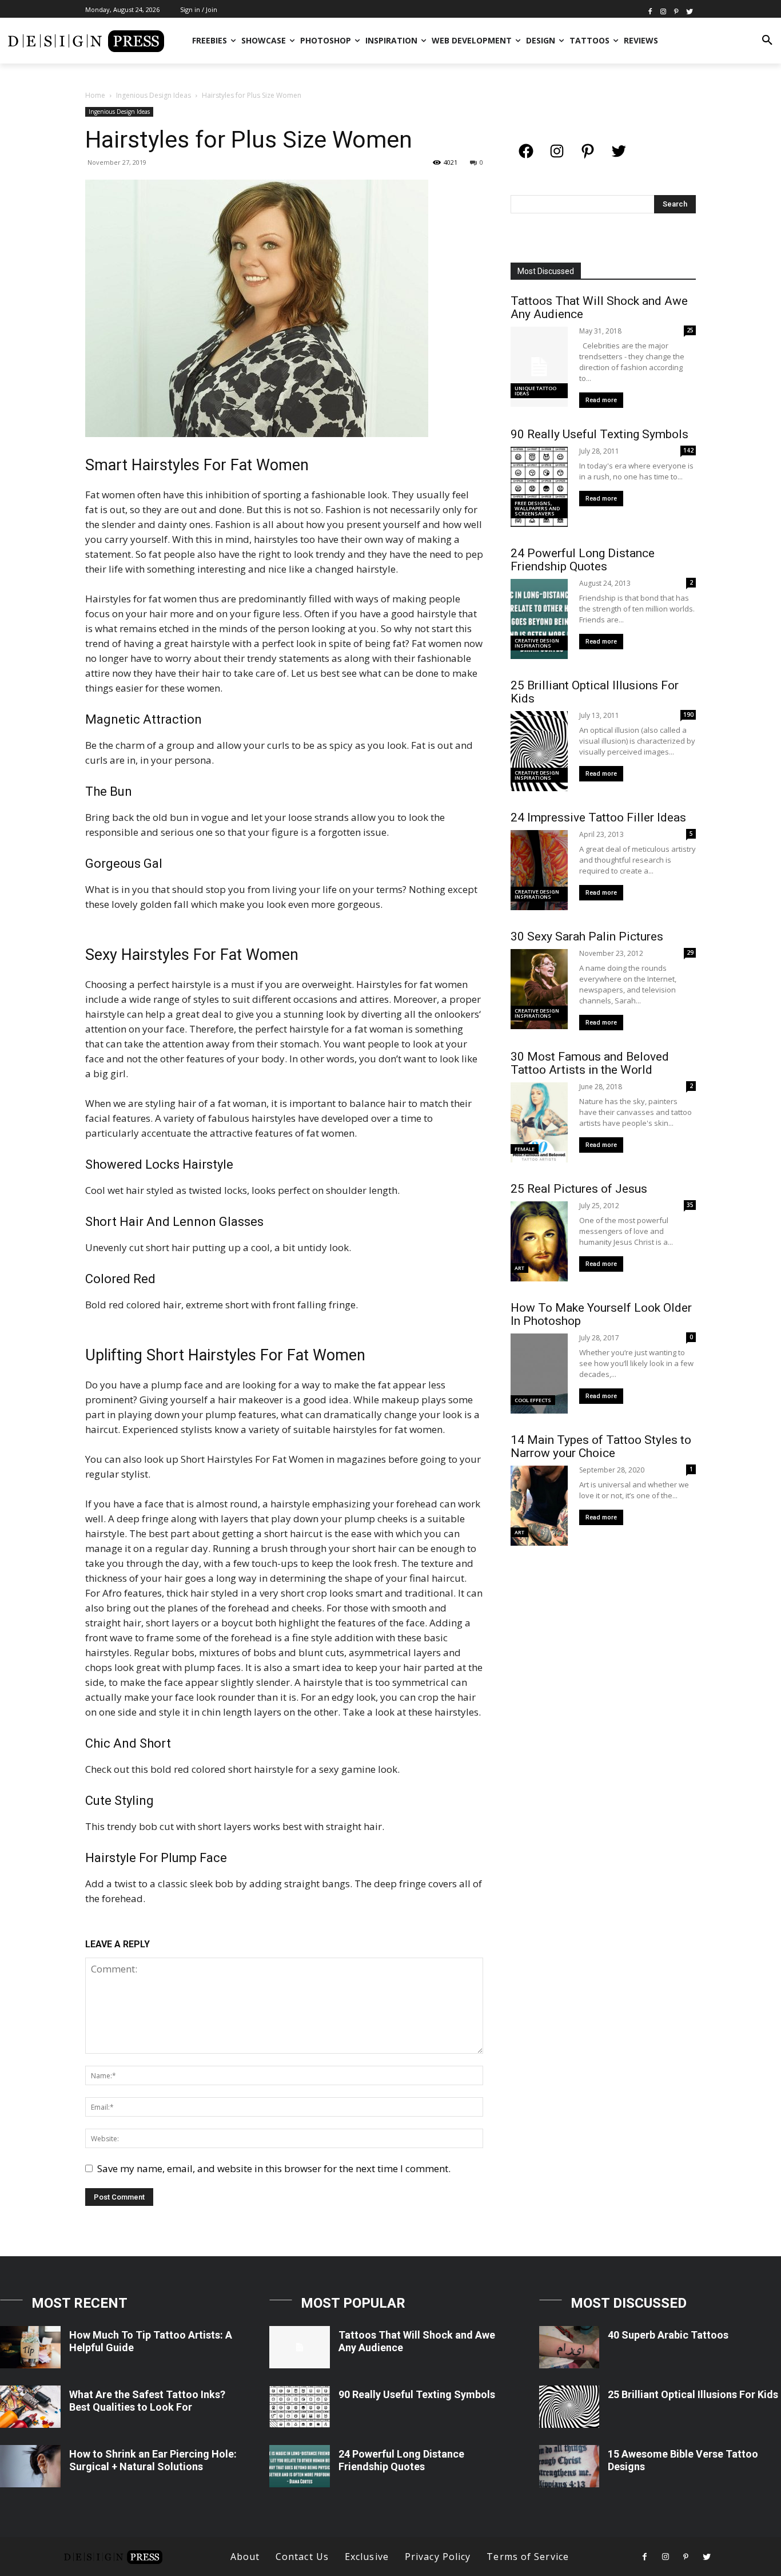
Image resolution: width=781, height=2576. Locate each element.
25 (690, 330)
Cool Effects (533, 1400)
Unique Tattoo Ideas (535, 391)
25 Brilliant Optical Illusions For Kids (595, 692)
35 (690, 1205)
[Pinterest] (676, 11)
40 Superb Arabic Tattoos (668, 2335)
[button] (767, 41)
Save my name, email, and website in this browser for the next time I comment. (274, 2168)
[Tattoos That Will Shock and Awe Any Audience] (300, 2347)
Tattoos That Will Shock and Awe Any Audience (599, 307)
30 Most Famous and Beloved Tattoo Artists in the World (590, 1063)
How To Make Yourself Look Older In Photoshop (601, 1314)
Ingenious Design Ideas (154, 95)
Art (519, 1268)
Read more (601, 400)
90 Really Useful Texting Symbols (599, 434)
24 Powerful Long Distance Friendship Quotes (583, 560)
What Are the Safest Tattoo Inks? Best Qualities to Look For (147, 2401)
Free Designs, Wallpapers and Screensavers (537, 508)
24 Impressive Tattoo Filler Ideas (598, 817)
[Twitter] (689, 11)
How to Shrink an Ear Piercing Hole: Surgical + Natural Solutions (153, 2460)
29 (690, 952)
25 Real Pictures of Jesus (579, 1189)
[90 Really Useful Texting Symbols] (300, 2407)
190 (688, 715)
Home (95, 95)
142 (688, 450)
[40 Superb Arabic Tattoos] (569, 2347)
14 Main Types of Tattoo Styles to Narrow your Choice (601, 1446)
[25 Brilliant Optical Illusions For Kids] (569, 2407)
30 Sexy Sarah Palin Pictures (587, 936)
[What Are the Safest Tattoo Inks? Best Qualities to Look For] (30, 2407)
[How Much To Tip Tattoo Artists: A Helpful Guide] (30, 2347)
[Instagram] (664, 11)
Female (525, 1149)
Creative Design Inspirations (537, 643)
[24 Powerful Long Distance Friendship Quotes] (300, 2466)
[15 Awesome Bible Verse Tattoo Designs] (569, 2466)
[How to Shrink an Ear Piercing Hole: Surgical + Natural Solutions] (30, 2466)
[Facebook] (650, 11)
